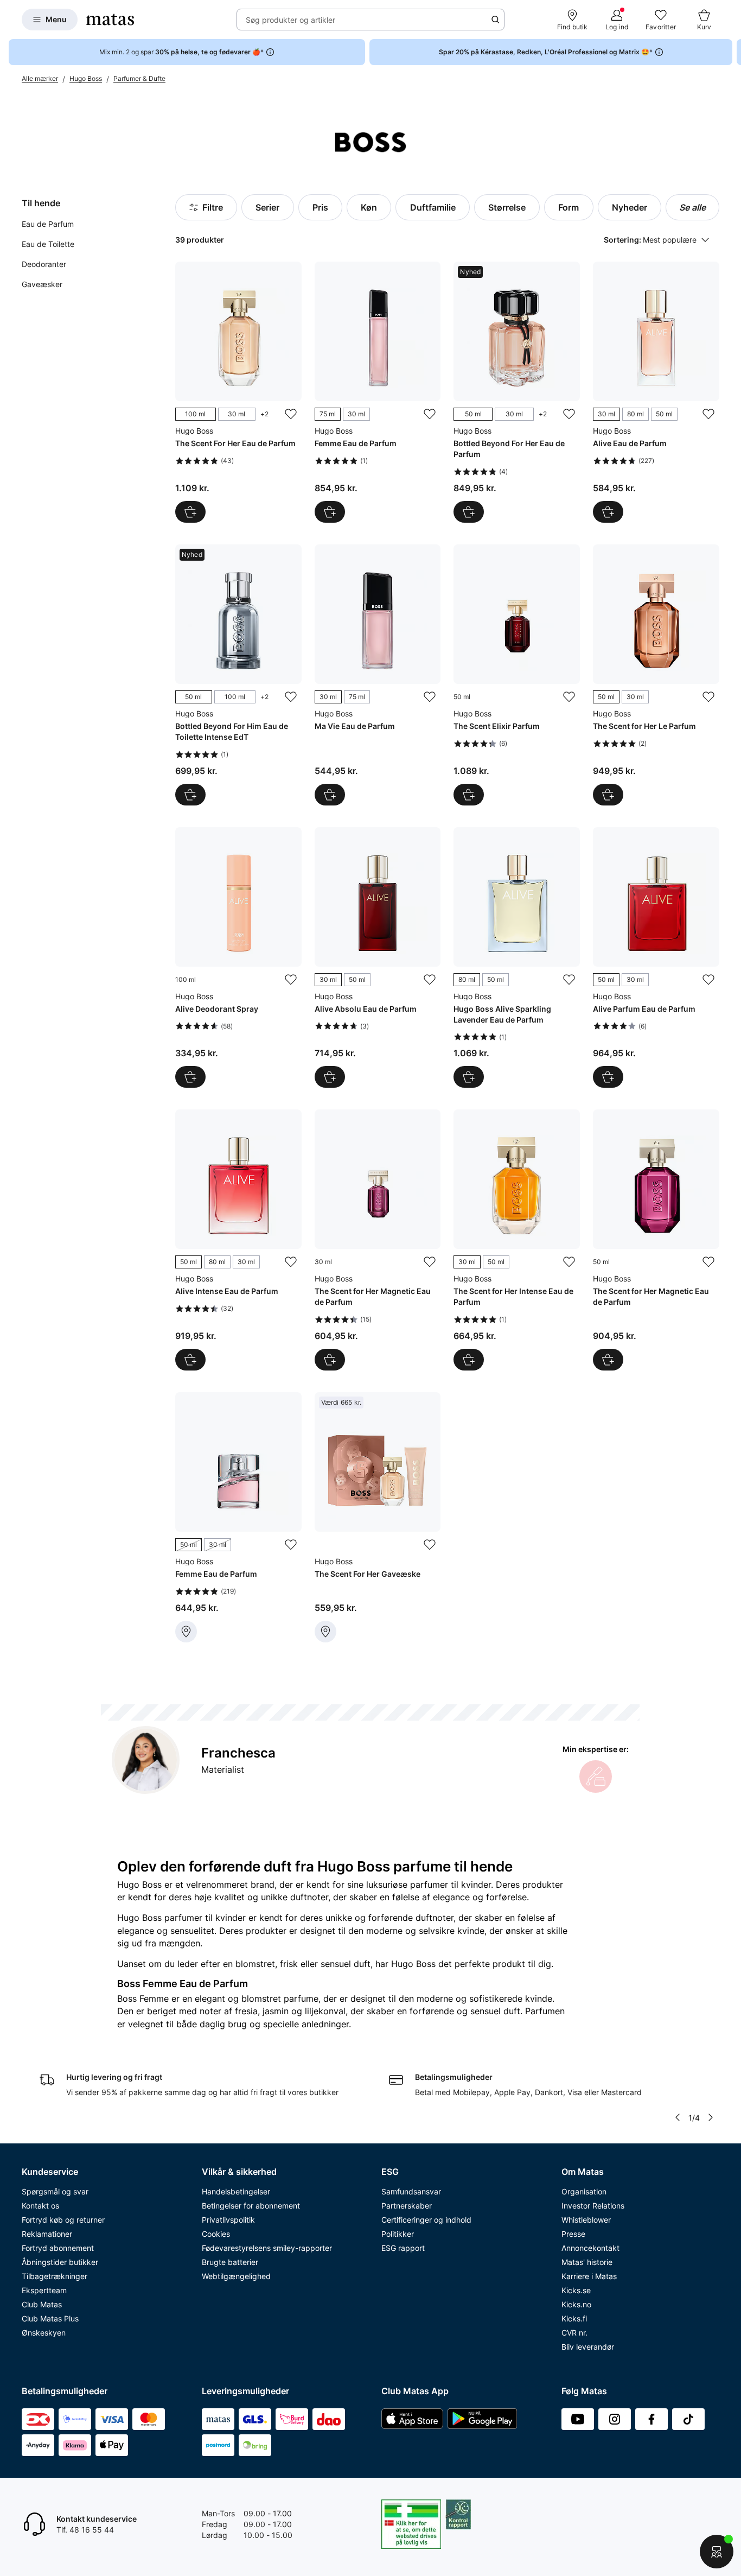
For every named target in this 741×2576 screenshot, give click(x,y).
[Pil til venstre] (677, 2117)
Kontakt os (40, 2206)
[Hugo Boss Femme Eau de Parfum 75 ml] (378, 392)
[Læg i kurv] (469, 795)
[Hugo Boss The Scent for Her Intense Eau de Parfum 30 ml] (517, 1240)
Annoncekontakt (590, 2248)
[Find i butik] (186, 1632)
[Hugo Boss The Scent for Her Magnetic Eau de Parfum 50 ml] (656, 1240)
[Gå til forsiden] (110, 20)
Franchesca (238, 1753)
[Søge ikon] (495, 20)
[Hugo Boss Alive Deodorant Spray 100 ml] (238, 958)
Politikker (398, 2234)
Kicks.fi (574, 2318)
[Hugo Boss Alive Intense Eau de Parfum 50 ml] (238, 1240)
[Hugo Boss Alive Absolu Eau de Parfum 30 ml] (378, 958)
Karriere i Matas (589, 2276)
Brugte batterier (230, 2262)
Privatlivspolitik (228, 2220)
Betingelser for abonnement (251, 2206)
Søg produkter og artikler (290, 20)
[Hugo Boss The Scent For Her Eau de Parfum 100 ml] (238, 392)
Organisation (584, 2191)
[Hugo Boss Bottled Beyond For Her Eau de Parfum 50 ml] (517, 392)
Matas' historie (587, 2262)
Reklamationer (47, 2234)
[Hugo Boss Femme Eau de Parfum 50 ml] (238, 1517)
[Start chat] (717, 2552)
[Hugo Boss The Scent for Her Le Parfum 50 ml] (656, 675)
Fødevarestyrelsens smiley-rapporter (267, 2248)
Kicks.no (576, 2304)
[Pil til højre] (732, 52)
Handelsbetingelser (236, 2191)
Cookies (216, 2234)
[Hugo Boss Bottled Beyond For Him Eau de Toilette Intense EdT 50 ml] (238, 675)
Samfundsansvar (411, 2191)
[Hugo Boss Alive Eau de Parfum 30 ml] (656, 392)
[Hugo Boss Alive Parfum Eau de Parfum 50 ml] (656, 958)
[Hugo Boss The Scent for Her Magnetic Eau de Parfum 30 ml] (378, 1240)
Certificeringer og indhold (426, 2220)
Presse (573, 2234)
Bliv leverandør (588, 2347)
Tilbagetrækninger (55, 2276)
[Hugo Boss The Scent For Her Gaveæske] (378, 1517)
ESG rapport (403, 2248)
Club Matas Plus (50, 2318)
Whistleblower (586, 2220)
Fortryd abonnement (58, 2248)
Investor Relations (593, 2206)
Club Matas (42, 2304)
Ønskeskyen (44, 2333)
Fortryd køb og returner (63, 2220)
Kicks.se (576, 2290)
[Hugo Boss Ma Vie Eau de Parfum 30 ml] (378, 675)
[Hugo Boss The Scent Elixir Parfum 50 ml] (517, 675)
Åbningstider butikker (60, 2262)
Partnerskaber (407, 2206)
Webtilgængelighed (236, 2276)
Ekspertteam (44, 2290)
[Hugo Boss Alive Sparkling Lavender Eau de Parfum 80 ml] (517, 958)
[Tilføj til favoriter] (291, 414)
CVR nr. (574, 2333)
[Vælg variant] (190, 512)
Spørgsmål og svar (55, 2191)
